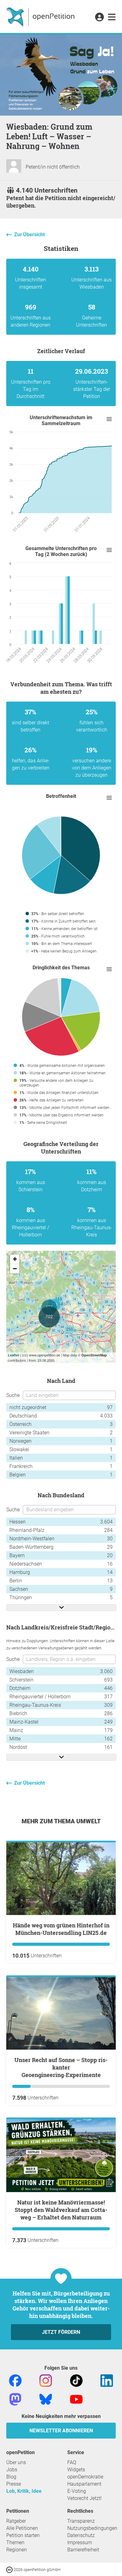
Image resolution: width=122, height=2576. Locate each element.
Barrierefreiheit (83, 2550)
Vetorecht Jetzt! (84, 2498)
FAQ (72, 2462)
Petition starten (23, 2535)
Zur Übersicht (29, 235)
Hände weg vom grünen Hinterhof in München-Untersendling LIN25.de (61, 1929)
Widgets (76, 2470)
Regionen (17, 2550)
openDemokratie (85, 2477)
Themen (15, 2542)
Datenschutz (81, 2535)
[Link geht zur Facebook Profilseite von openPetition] (15, 2380)
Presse (14, 2484)
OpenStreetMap (94, 1355)
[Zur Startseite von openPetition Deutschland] (41, 17)
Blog (11, 2477)
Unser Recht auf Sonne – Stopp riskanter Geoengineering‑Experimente (61, 2067)
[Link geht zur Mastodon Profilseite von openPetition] (15, 2399)
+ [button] (15, 1259)
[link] (112, 17)
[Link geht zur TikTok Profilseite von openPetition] (76, 2380)
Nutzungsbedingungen (92, 2528)
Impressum (80, 2542)
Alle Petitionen (22, 2528)
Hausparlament (84, 2484)
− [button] (15, 1269)
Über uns (16, 2462)
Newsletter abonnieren (61, 2431)
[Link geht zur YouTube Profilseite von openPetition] (76, 2399)
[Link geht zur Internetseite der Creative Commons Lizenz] (10, 2569)
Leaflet (13, 1355)
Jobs (12, 2470)
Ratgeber (16, 2521)
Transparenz (81, 2521)
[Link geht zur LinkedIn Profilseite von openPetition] (107, 2380)
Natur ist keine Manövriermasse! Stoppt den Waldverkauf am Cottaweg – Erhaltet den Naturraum (61, 2210)
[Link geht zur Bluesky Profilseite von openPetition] (46, 2399)
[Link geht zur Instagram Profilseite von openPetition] (46, 2380)
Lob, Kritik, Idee (24, 2491)
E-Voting (77, 2491)
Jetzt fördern (61, 2332)
